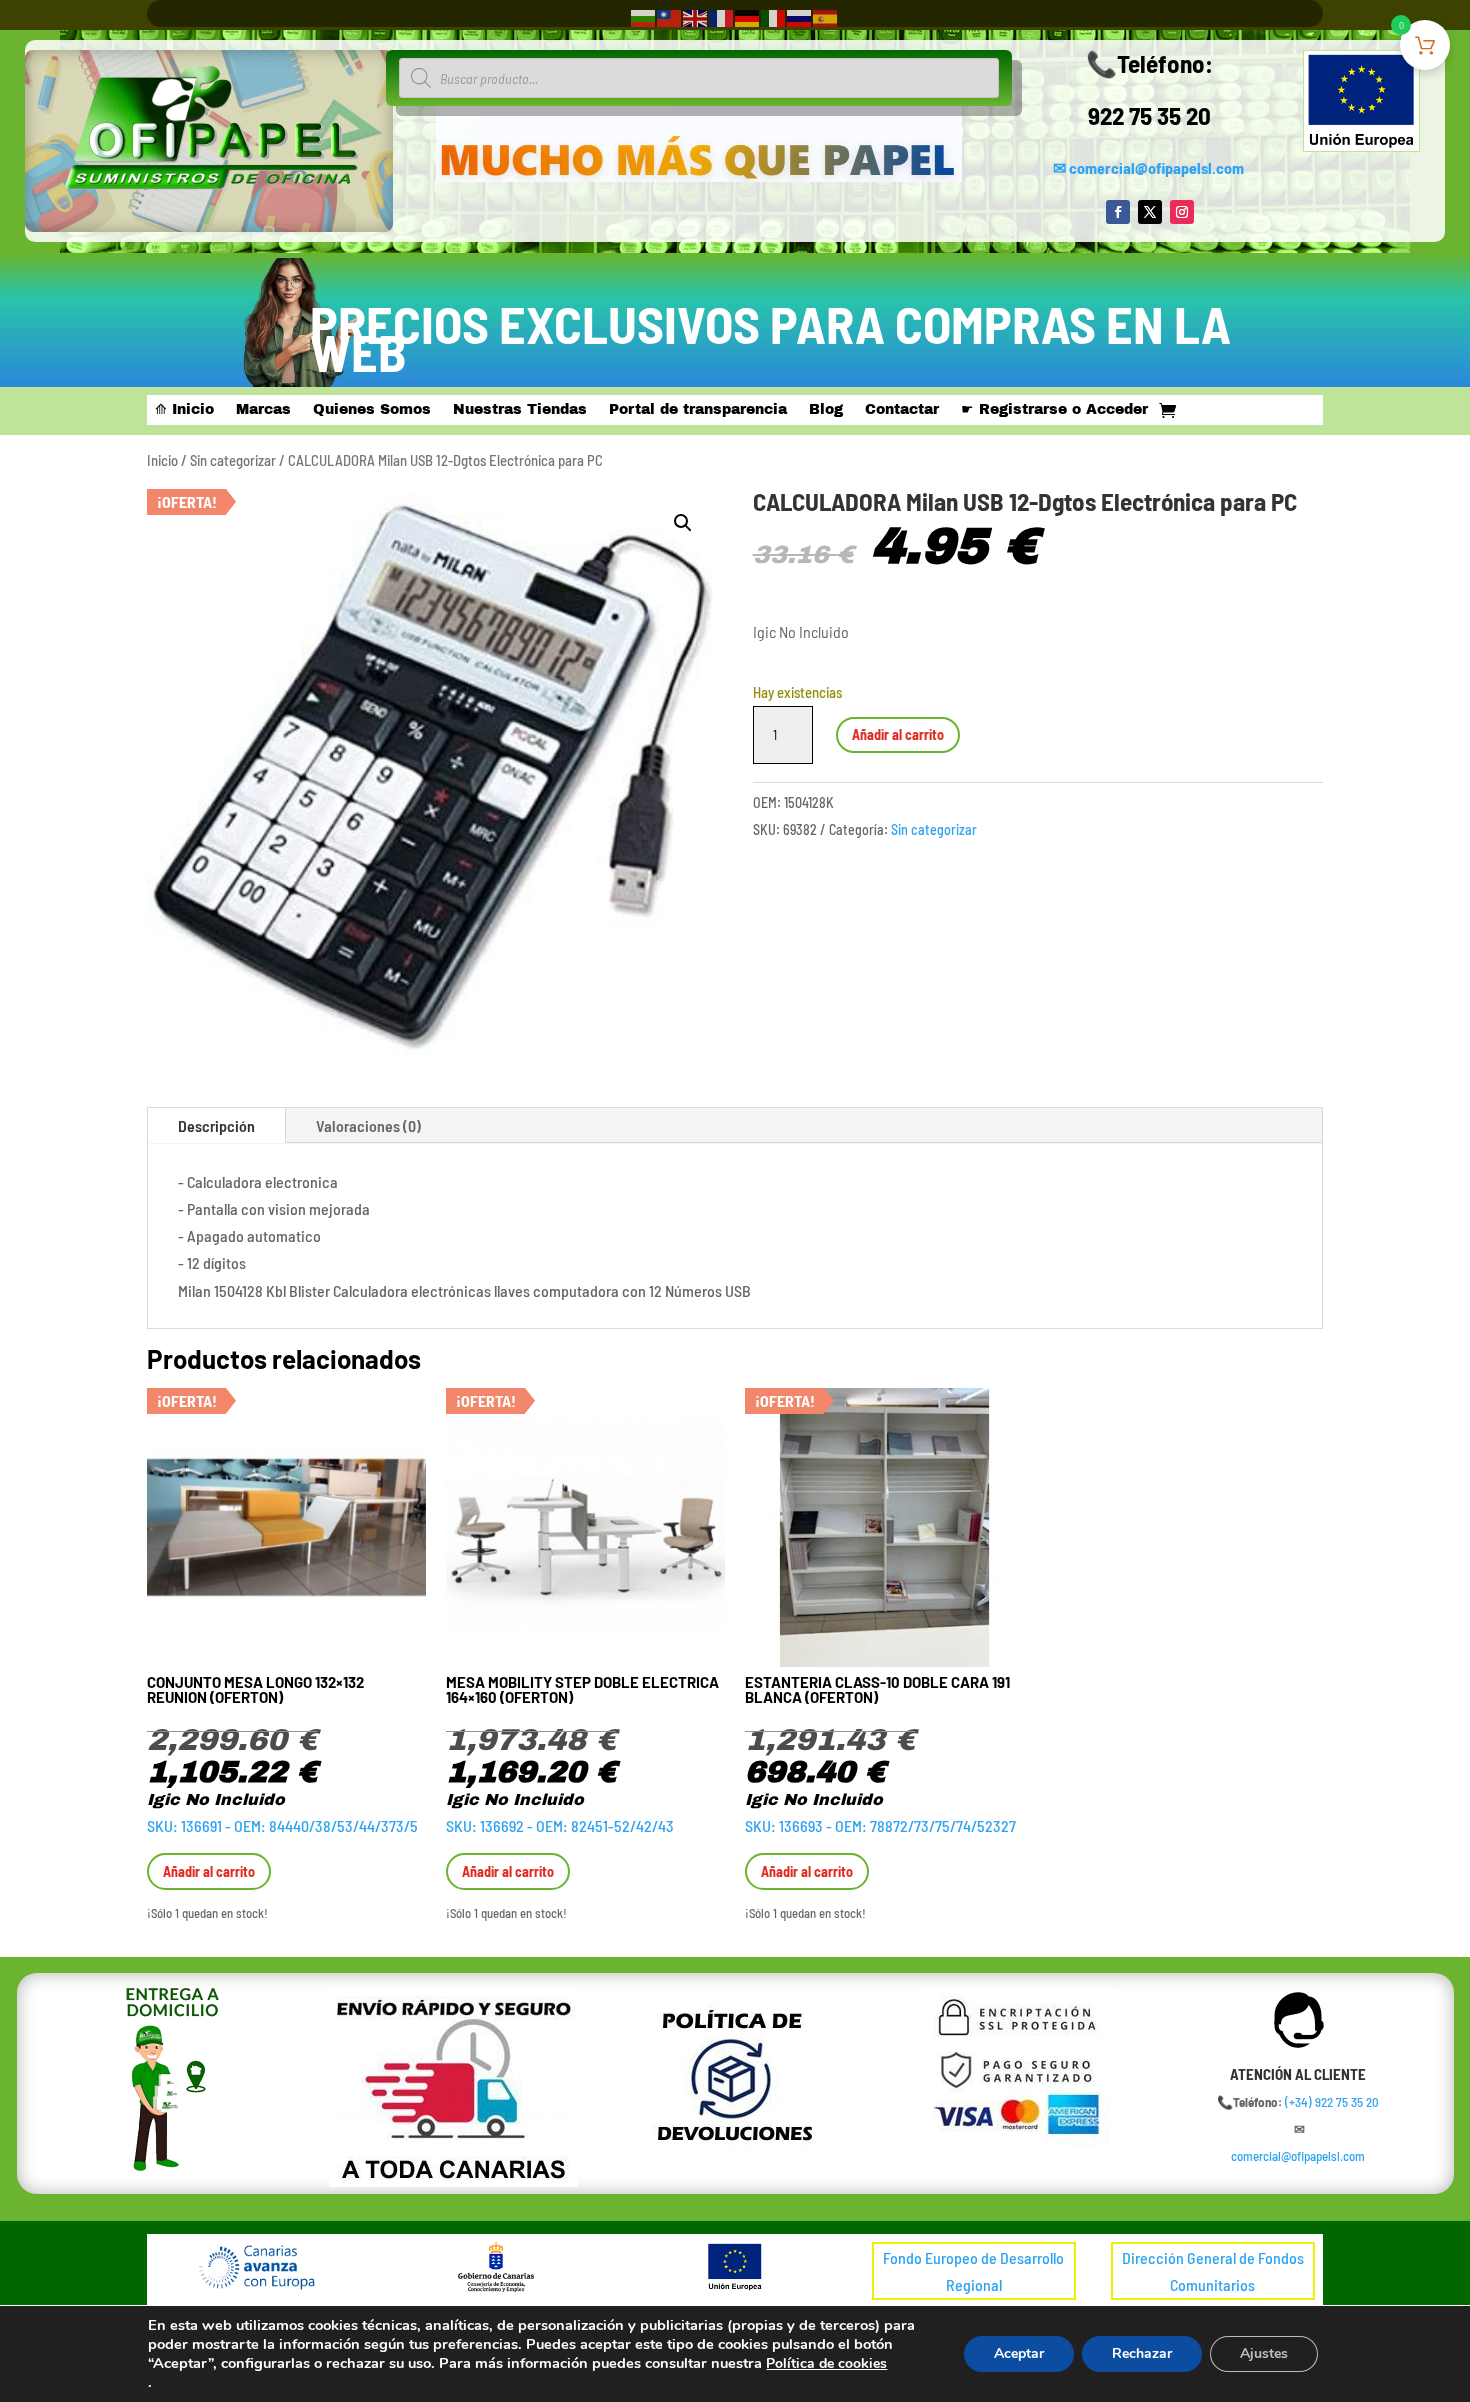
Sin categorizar (233, 460)
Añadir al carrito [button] (209, 1871)
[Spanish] (826, 16)
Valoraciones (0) (368, 1125)
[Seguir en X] (1150, 212)
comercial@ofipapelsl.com (1156, 167)
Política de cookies (826, 2363)
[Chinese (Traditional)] (670, 16)
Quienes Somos (372, 410)
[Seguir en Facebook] (1118, 212)
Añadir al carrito (898, 734)
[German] (748, 16)
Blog (826, 410)
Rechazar (1142, 2353)
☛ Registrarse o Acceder (1054, 410)
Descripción (216, 1125)
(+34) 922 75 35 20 (1332, 2102)
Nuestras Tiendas (520, 410)
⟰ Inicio (184, 410)
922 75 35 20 (1149, 115)
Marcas (263, 410)
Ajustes (1264, 2353)
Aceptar (1019, 2353)
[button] (683, 523)
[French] (722, 16)
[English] (696, 16)
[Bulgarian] (644, 16)
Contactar (902, 410)
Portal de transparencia (698, 410)
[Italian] (774, 16)
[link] (1332, 2102)
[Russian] (800, 16)
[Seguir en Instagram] (1182, 212)
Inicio (162, 460)
